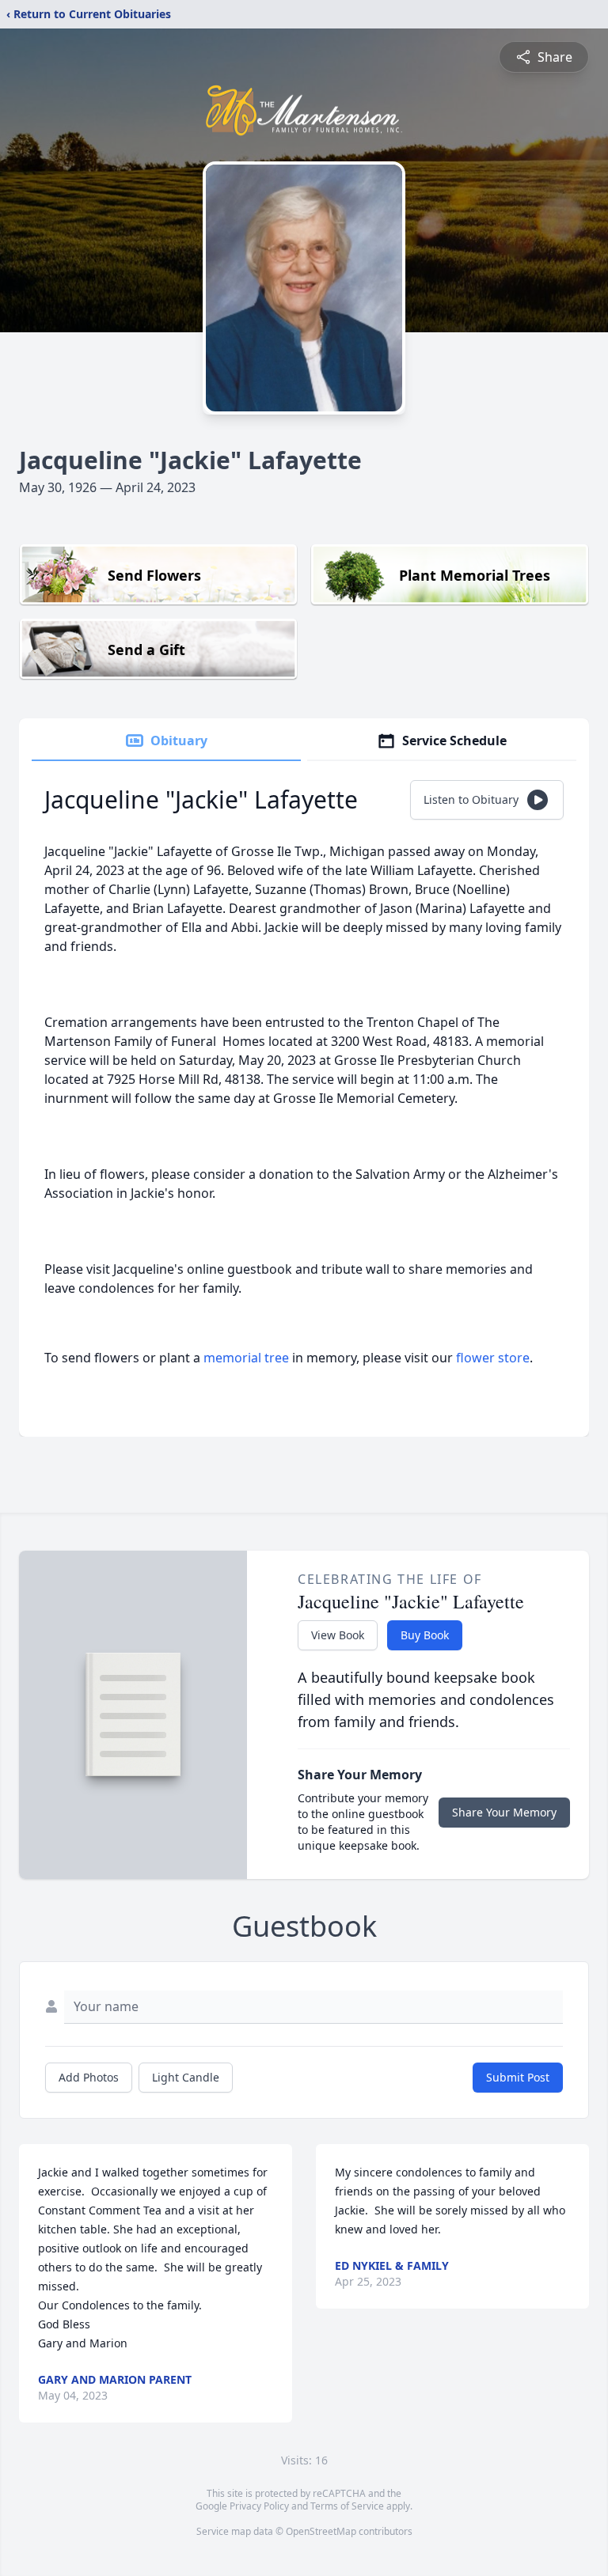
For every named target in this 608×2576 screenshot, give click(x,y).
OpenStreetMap (321, 2531)
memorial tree (246, 1358)
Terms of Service (347, 2506)
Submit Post (518, 2077)
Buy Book (425, 1635)
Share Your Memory (504, 1812)
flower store (493, 1358)
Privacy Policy (259, 2506)
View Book (338, 1635)
